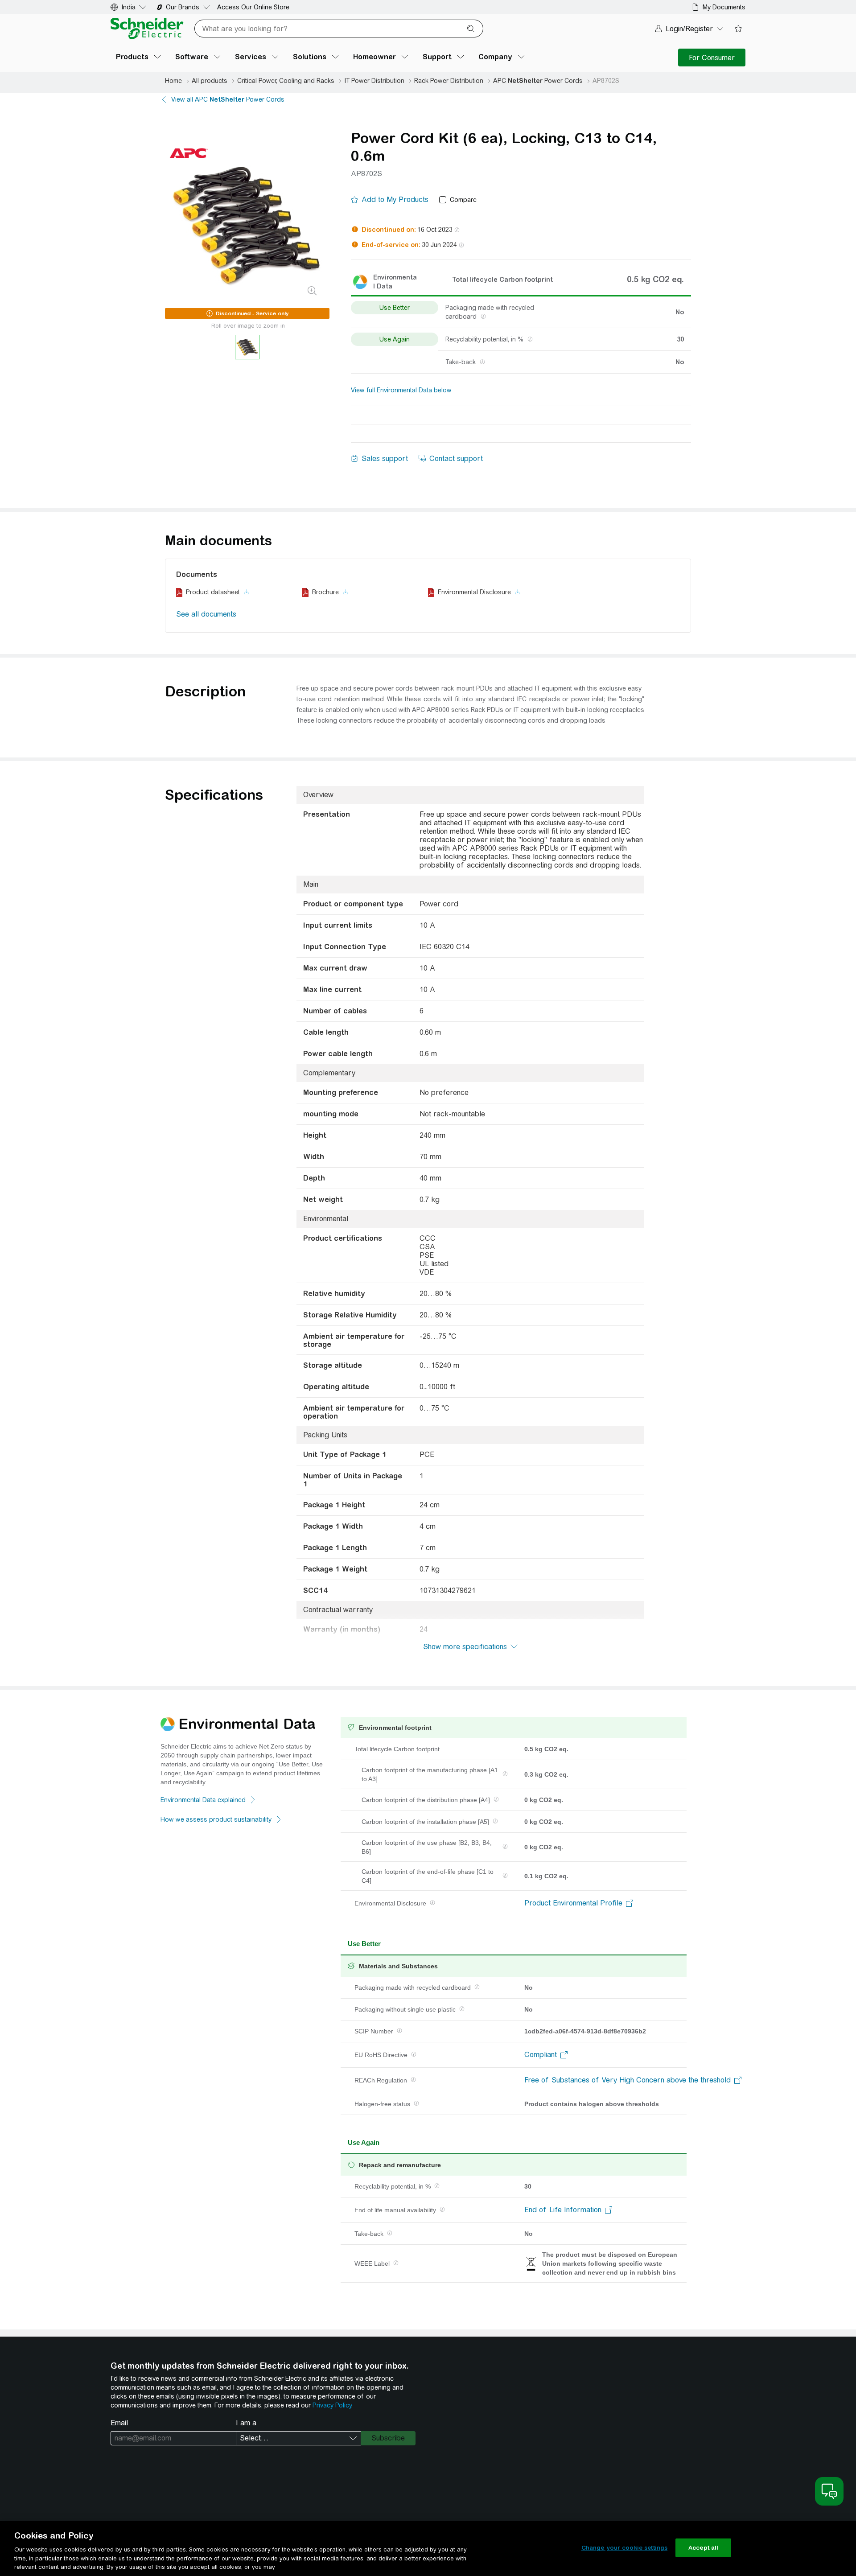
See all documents (206, 614)
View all (228, 99)
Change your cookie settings (625, 2548)
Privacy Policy (332, 2405)
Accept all (703, 2548)
